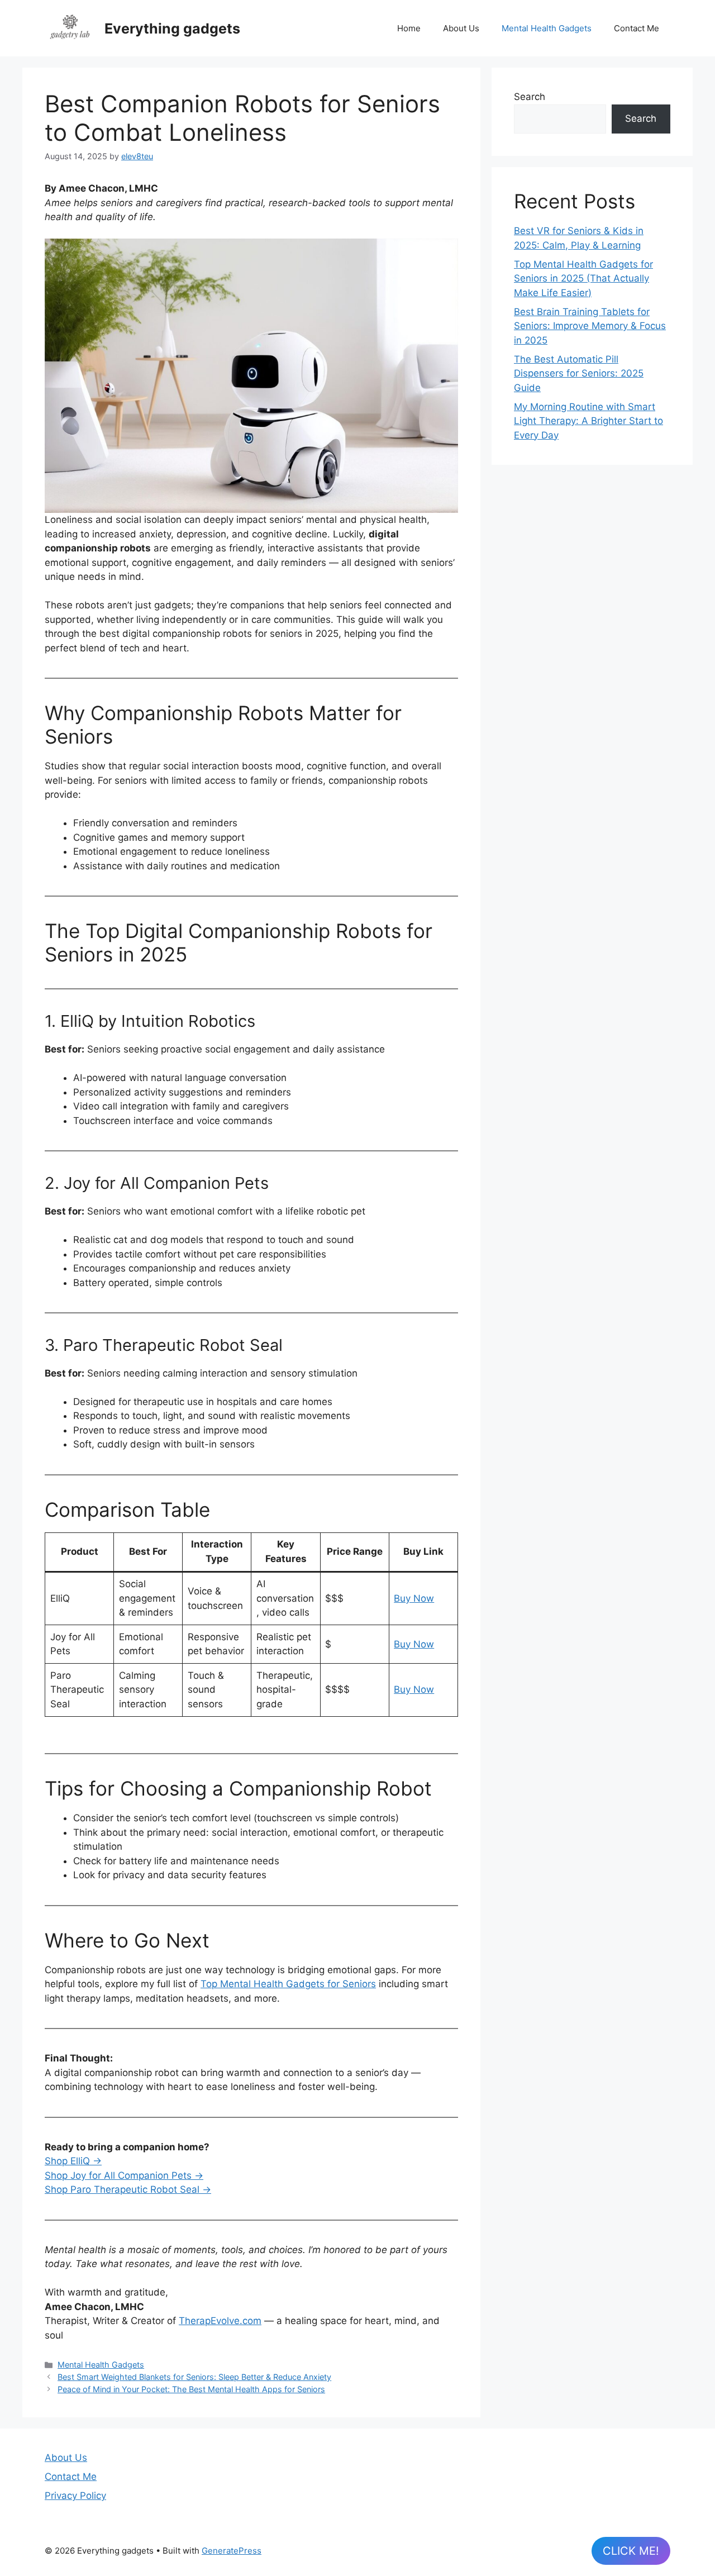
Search (530, 97)
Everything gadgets (172, 28)
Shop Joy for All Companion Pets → (124, 2175)
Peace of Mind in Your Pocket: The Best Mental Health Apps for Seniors (191, 2389)
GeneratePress (232, 2551)
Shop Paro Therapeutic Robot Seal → (128, 2189)
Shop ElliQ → (73, 2161)
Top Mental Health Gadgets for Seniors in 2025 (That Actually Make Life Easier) (583, 278)
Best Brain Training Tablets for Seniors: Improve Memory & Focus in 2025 (590, 326)
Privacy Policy (75, 2496)
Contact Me (637, 28)
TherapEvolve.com (220, 2321)
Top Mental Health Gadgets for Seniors (288, 1984)
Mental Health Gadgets (547, 28)
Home (409, 28)
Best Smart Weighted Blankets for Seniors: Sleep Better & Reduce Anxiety (194, 2377)
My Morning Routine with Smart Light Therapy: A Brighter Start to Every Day (588, 421)
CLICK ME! (631, 2551)
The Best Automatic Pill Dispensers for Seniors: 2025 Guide (579, 373)
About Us (461, 28)
